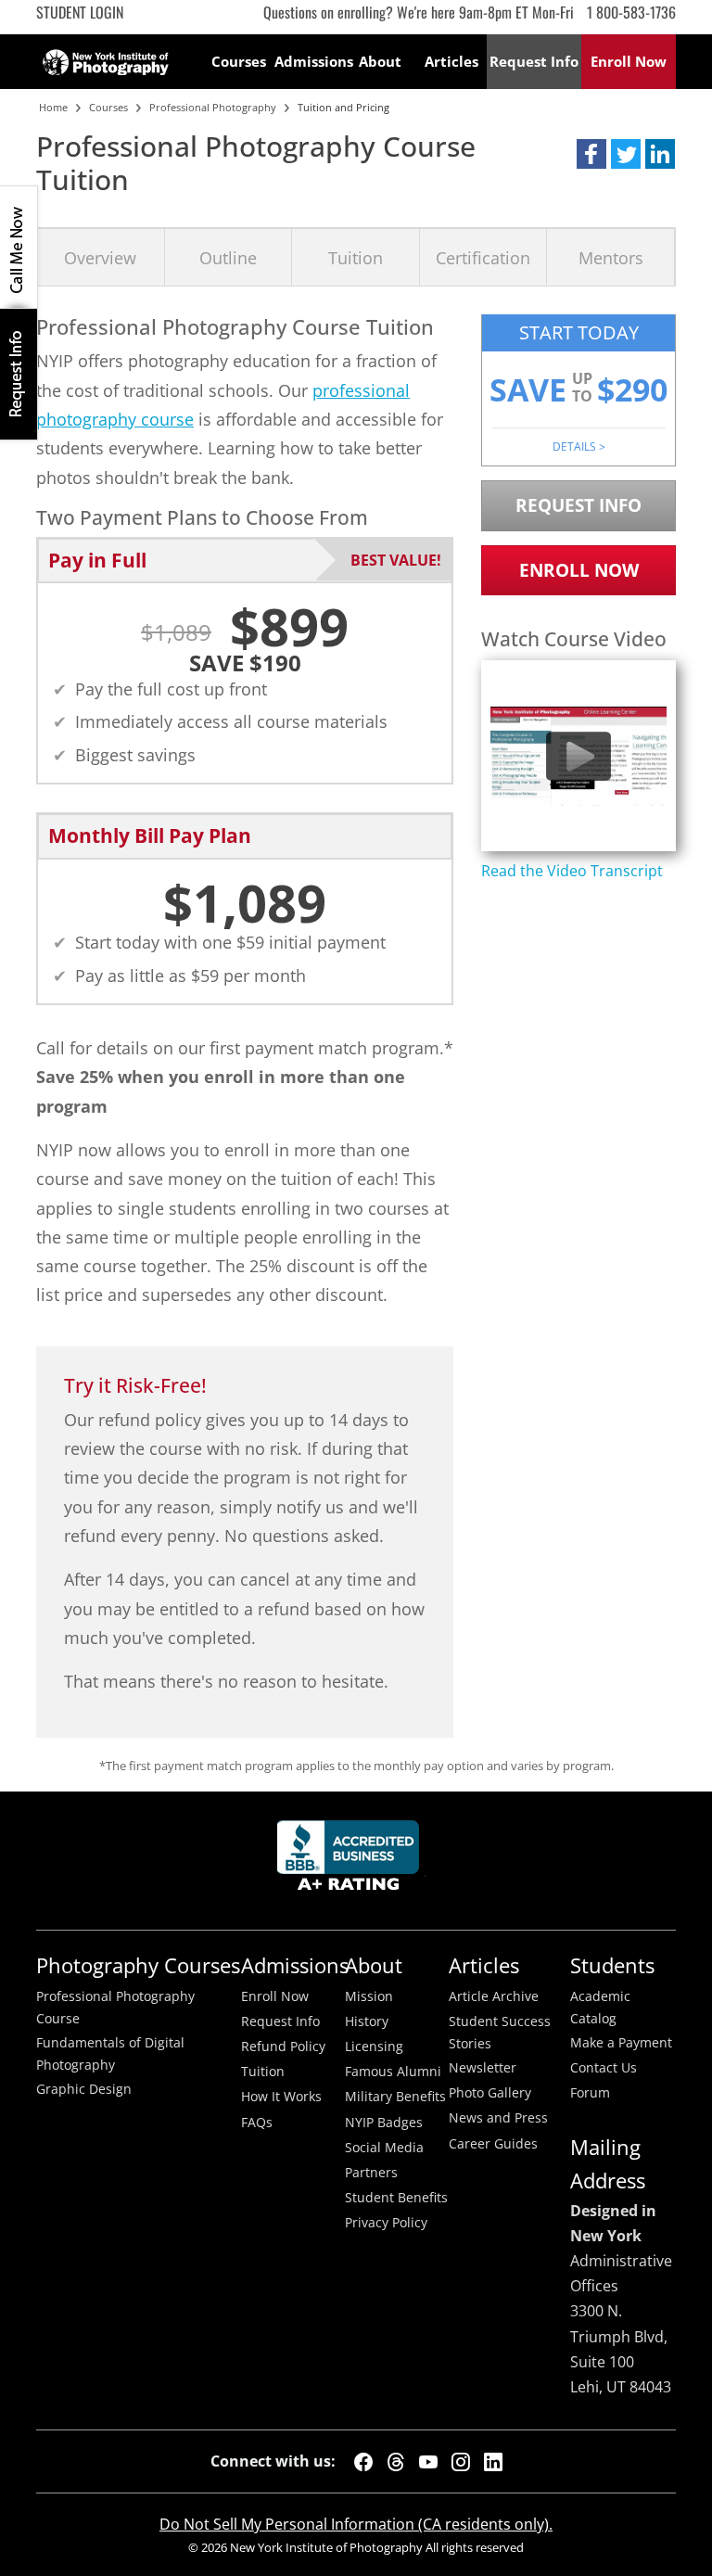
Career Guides (493, 2144)
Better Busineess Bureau (351, 1861)
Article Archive (494, 1996)
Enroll (629, 61)
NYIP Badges (384, 2123)
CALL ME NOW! (19, 248)
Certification (483, 257)
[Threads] (396, 2462)
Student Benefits (396, 2198)
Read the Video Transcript (572, 871)
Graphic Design (84, 2089)
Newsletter (483, 2068)
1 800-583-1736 (631, 12)
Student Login (80, 12)
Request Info (19, 374)
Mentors (611, 257)
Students (612, 1965)
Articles (451, 61)
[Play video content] (578, 756)
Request (534, 61)
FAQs (257, 2123)
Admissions (310, 61)
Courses (239, 61)
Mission (369, 1996)
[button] (591, 154)
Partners (371, 2173)
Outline (228, 257)
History (367, 2021)
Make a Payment (621, 2043)
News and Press (498, 2118)
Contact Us (604, 2068)
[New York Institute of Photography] (106, 57)
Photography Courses (138, 1965)
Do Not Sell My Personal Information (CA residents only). (356, 2524)
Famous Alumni (393, 2072)
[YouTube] (428, 2462)
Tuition (356, 257)
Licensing (374, 2047)
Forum (590, 2093)
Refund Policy (283, 2047)
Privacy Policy (386, 2223)
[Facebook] (363, 2462)
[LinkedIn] (493, 2462)
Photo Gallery (490, 2093)
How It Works (281, 2097)
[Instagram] (461, 2462)
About (380, 61)
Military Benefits (395, 2097)
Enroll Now (579, 570)
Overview (100, 257)
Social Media (384, 2148)
